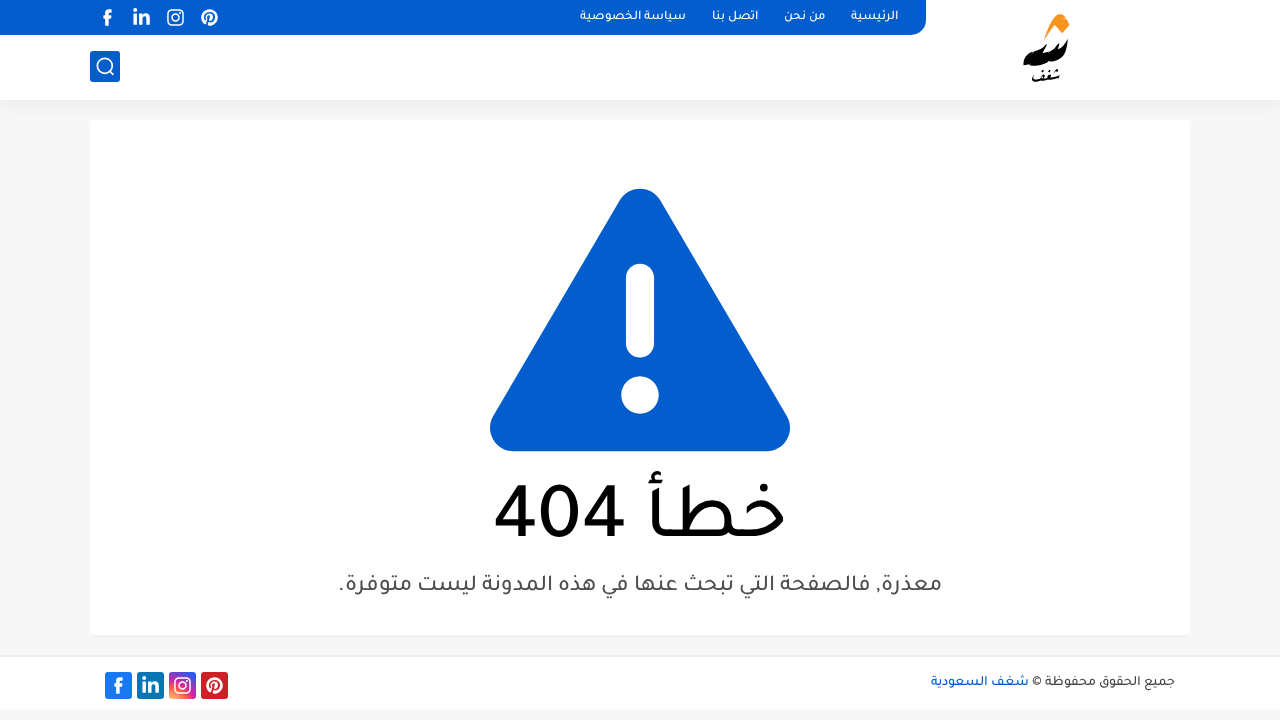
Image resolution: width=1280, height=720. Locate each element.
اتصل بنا (735, 17)
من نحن (804, 17)
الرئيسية (874, 17)
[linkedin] (141, 17)
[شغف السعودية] (1065, 48)
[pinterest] (209, 17)
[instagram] (175, 17)
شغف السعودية (980, 683)
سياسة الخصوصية (633, 17)
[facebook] (107, 17)
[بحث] (105, 66)
